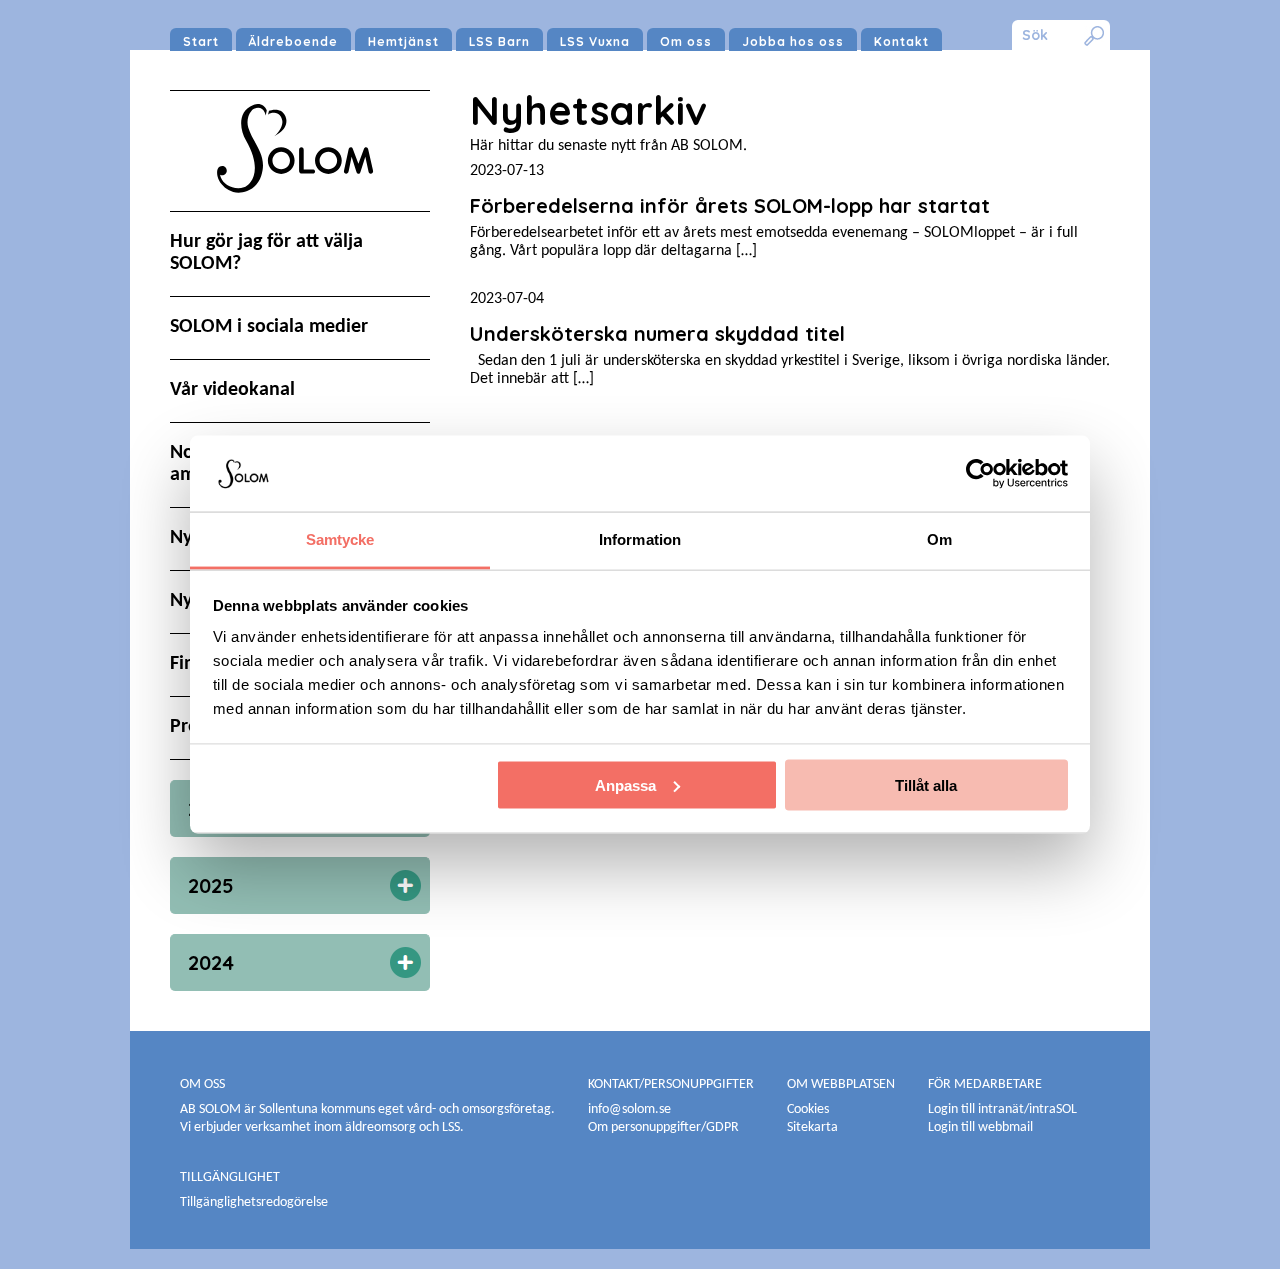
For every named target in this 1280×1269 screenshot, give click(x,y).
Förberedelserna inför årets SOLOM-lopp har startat (730, 205)
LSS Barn (499, 41)
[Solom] (300, 212)
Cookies (808, 1109)
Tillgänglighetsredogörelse (254, 1202)
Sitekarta (812, 1127)
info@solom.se (631, 1109)
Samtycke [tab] (340, 539)
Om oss (686, 41)
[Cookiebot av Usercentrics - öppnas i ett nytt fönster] (980, 473)
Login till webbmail (980, 1127)
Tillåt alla (926, 784)
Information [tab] (640, 539)
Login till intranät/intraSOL (1002, 1109)
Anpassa (625, 784)
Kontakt (901, 41)
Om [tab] (939, 539)
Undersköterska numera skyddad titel (657, 333)
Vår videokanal (232, 390)
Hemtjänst (403, 41)
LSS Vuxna (595, 41)
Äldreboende (293, 41)
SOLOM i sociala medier (269, 327)
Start (201, 41)
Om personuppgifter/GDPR (663, 1127)
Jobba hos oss (793, 41)
